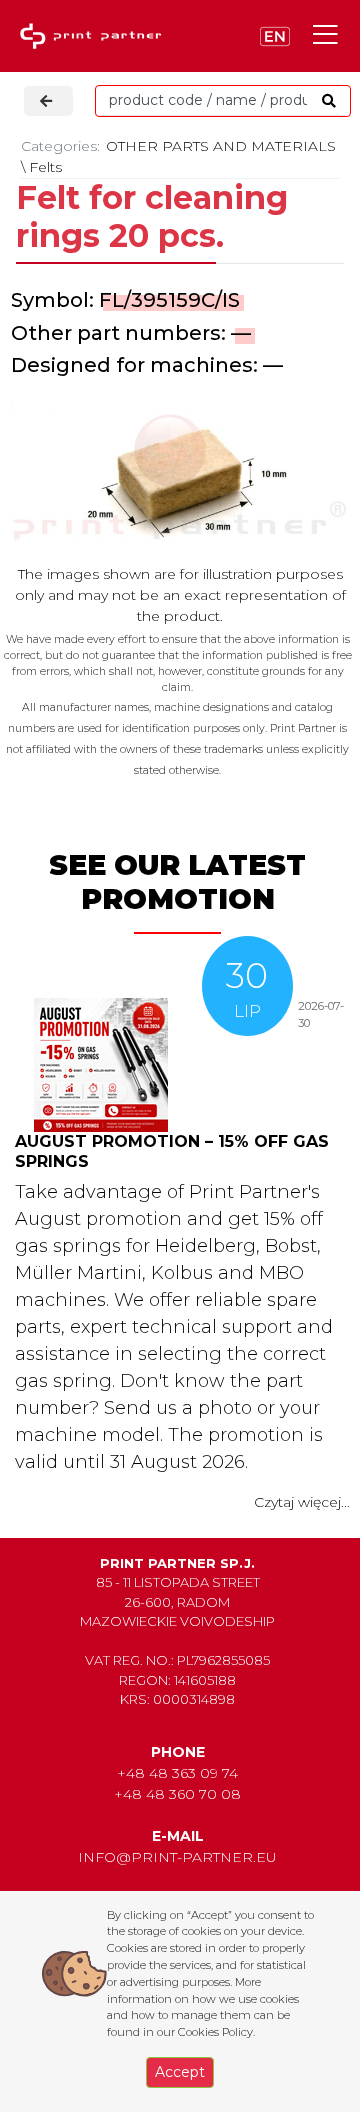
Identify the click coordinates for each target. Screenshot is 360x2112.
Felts (45, 167)
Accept (180, 2072)
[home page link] (95, 36)
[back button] (48, 101)
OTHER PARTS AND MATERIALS (221, 146)
